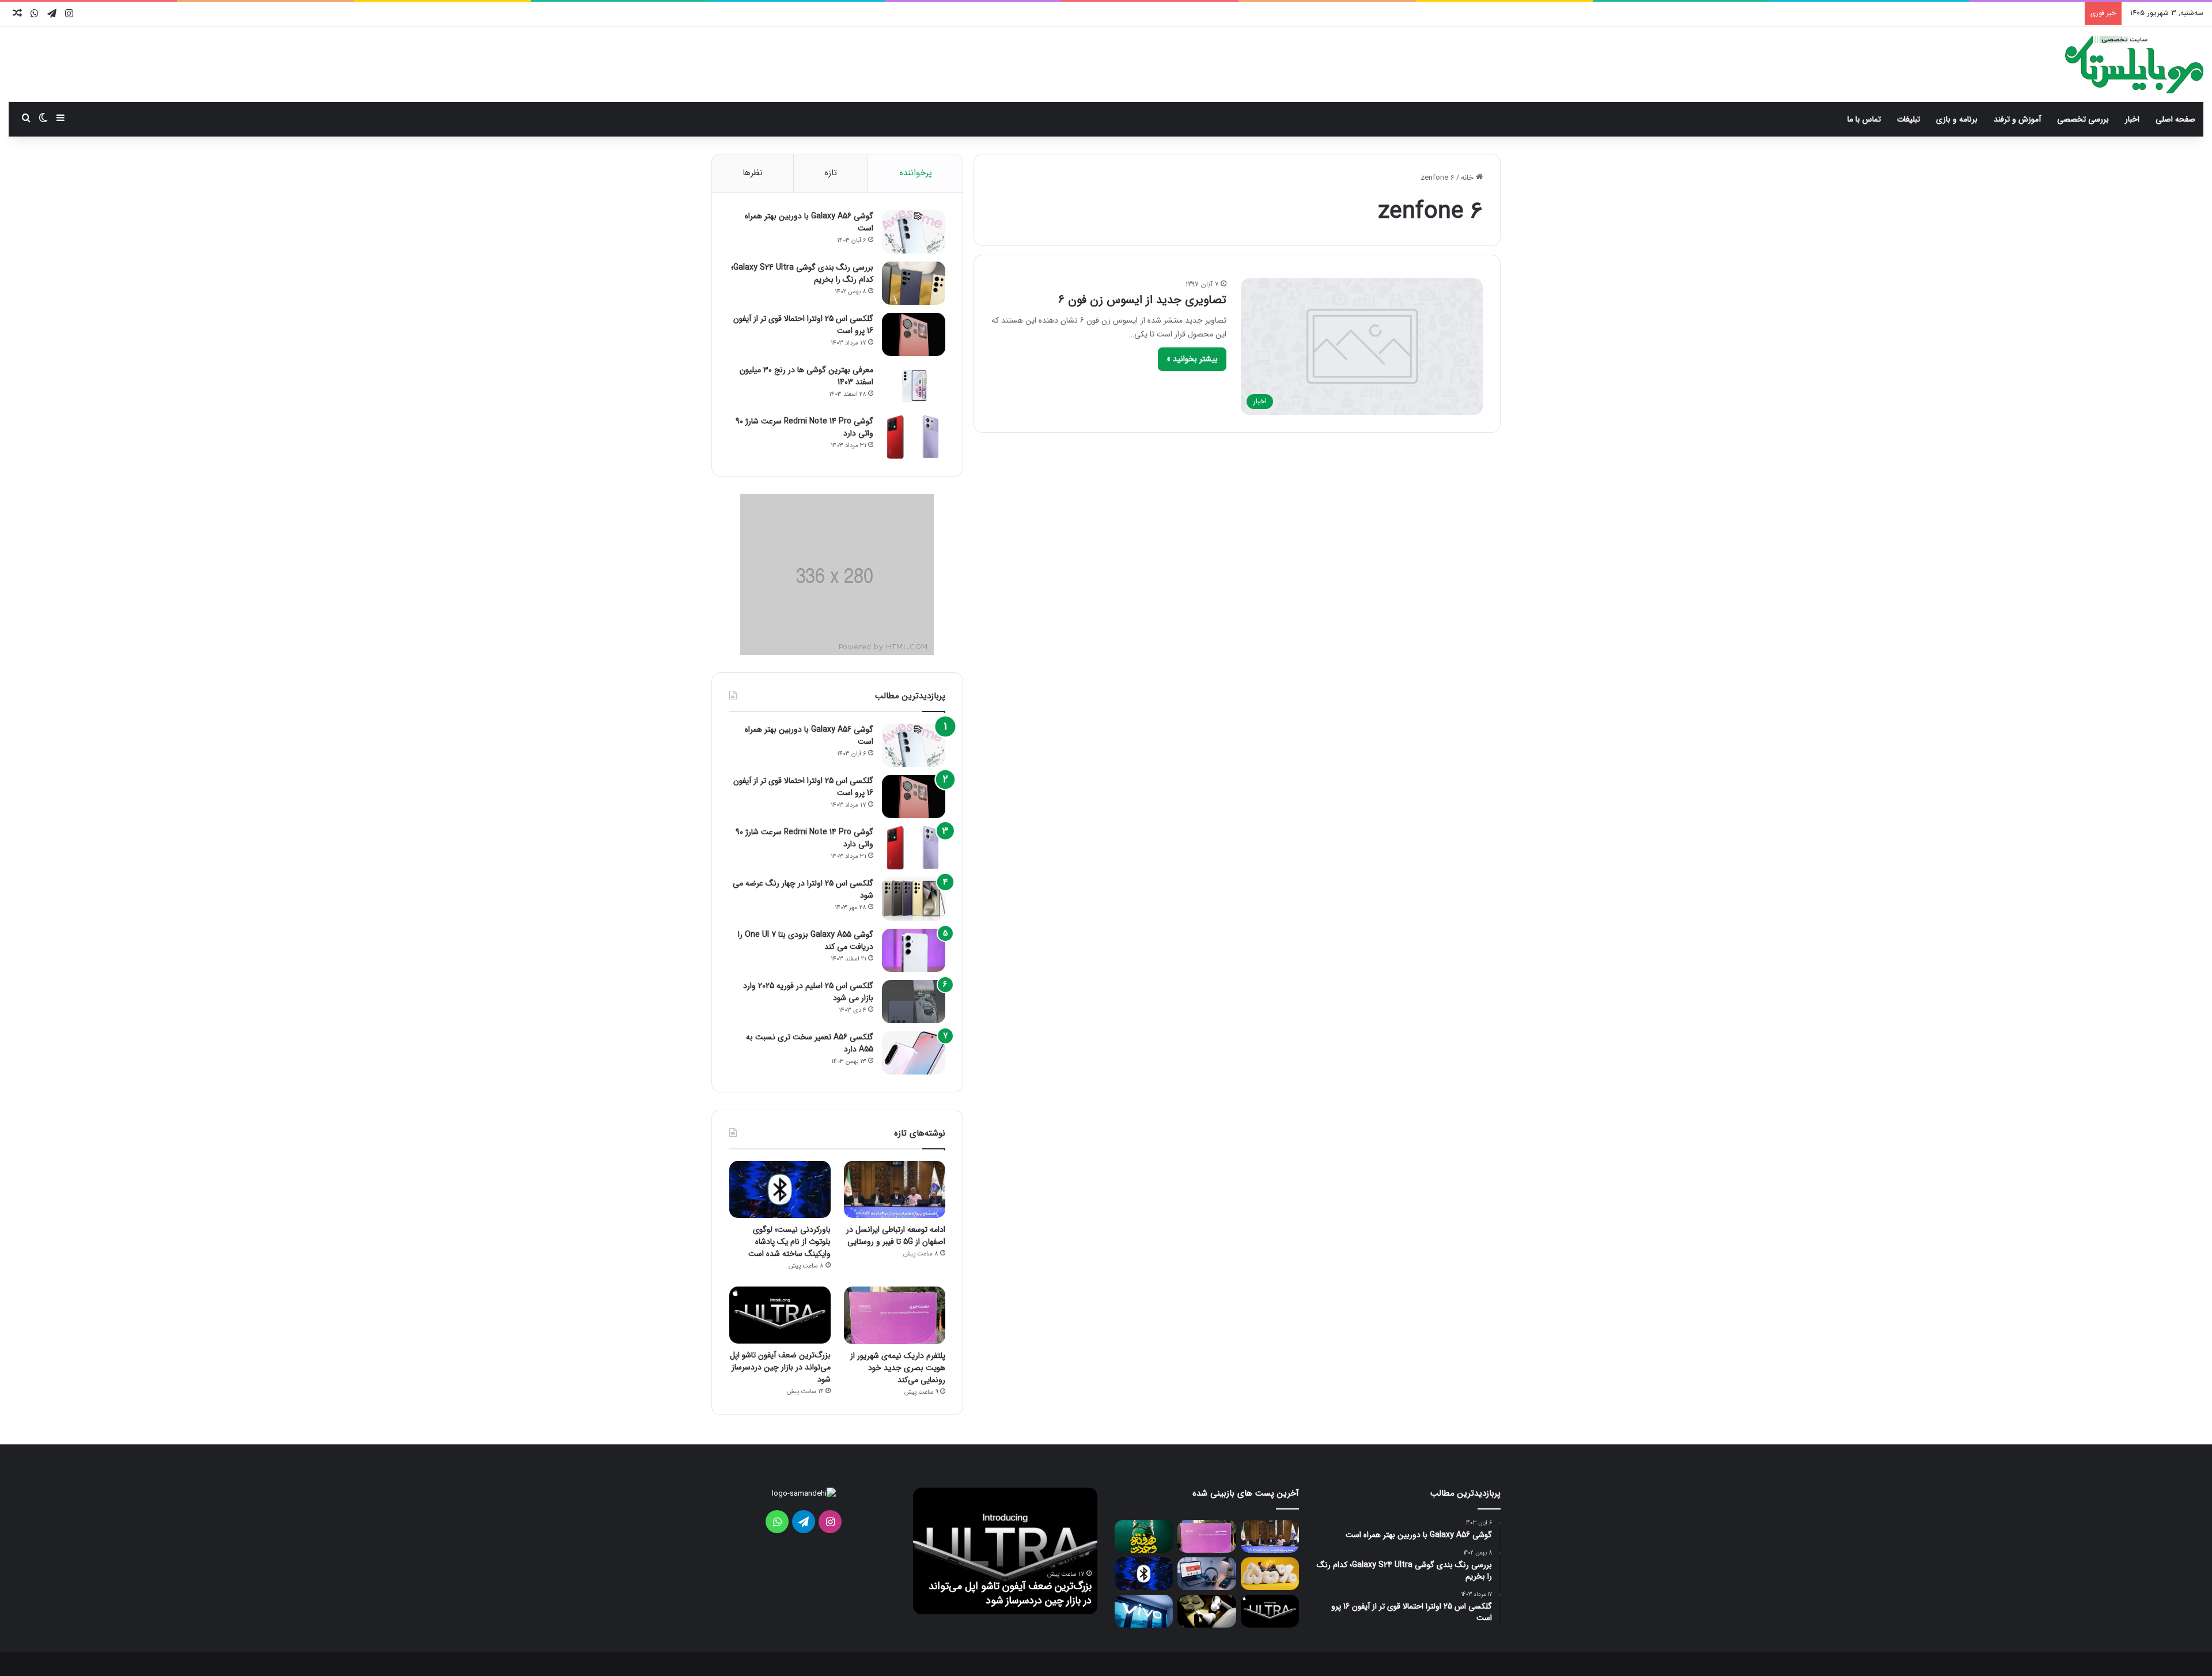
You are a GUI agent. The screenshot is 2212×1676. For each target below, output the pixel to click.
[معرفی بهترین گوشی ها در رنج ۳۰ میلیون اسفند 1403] (914, 386)
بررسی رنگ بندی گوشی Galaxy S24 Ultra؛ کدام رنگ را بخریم (802, 273)
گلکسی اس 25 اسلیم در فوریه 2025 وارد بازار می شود (808, 992)
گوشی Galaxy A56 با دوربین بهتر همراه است (809, 222)
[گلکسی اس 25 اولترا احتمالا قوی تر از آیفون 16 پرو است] (914, 334)
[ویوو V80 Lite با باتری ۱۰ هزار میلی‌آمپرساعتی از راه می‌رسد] (1144, 1611)
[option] (1005, 1551)
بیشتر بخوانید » (1192, 359)
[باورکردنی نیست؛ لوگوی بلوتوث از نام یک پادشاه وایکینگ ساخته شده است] (780, 1189)
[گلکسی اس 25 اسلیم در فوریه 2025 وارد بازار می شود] (914, 1002)
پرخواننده (916, 173)
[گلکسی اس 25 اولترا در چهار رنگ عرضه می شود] (914, 899)
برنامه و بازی (1957, 119)
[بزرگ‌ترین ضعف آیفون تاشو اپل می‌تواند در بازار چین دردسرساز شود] (780, 1315)
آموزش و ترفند (2017, 119)
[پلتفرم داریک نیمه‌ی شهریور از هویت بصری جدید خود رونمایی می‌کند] (895, 1315)
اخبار (2132, 119)
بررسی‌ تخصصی (2083, 119)
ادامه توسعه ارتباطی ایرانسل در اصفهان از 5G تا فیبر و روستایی (896, 1236)
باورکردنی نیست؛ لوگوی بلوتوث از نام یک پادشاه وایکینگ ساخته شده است (789, 1242)
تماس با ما (1864, 119)
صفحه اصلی (2175, 119)
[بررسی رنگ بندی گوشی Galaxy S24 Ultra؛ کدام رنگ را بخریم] (914, 283)
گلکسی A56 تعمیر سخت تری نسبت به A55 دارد (810, 1043)
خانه (1468, 178)
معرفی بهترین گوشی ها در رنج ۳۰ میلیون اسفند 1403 (806, 376)
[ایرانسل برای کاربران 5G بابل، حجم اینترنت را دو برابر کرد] (1270, 1574)
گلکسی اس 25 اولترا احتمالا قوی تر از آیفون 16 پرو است (803, 325)
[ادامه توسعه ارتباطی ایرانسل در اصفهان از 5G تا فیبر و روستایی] (895, 1189)
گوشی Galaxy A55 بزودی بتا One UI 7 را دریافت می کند (806, 941)
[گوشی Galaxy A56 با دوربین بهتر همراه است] (914, 232)
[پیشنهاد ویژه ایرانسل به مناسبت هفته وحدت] (1144, 1536)
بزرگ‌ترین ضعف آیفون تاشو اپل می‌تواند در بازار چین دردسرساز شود (780, 1367)
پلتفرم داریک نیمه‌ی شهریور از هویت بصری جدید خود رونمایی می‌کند (898, 1368)
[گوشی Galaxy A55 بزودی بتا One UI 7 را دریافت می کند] (914, 950)
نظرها (753, 173)
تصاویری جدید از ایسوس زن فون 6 (1142, 300)
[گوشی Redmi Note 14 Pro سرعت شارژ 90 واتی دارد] (914, 437)
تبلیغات (1908, 119)
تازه (831, 173)
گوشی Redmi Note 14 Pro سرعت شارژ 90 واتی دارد (804, 427)
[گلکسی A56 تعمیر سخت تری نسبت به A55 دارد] (914, 1053)
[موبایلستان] (2134, 65)
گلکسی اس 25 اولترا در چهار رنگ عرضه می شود (803, 889)
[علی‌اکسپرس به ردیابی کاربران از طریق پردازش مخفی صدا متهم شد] (1207, 1574)
